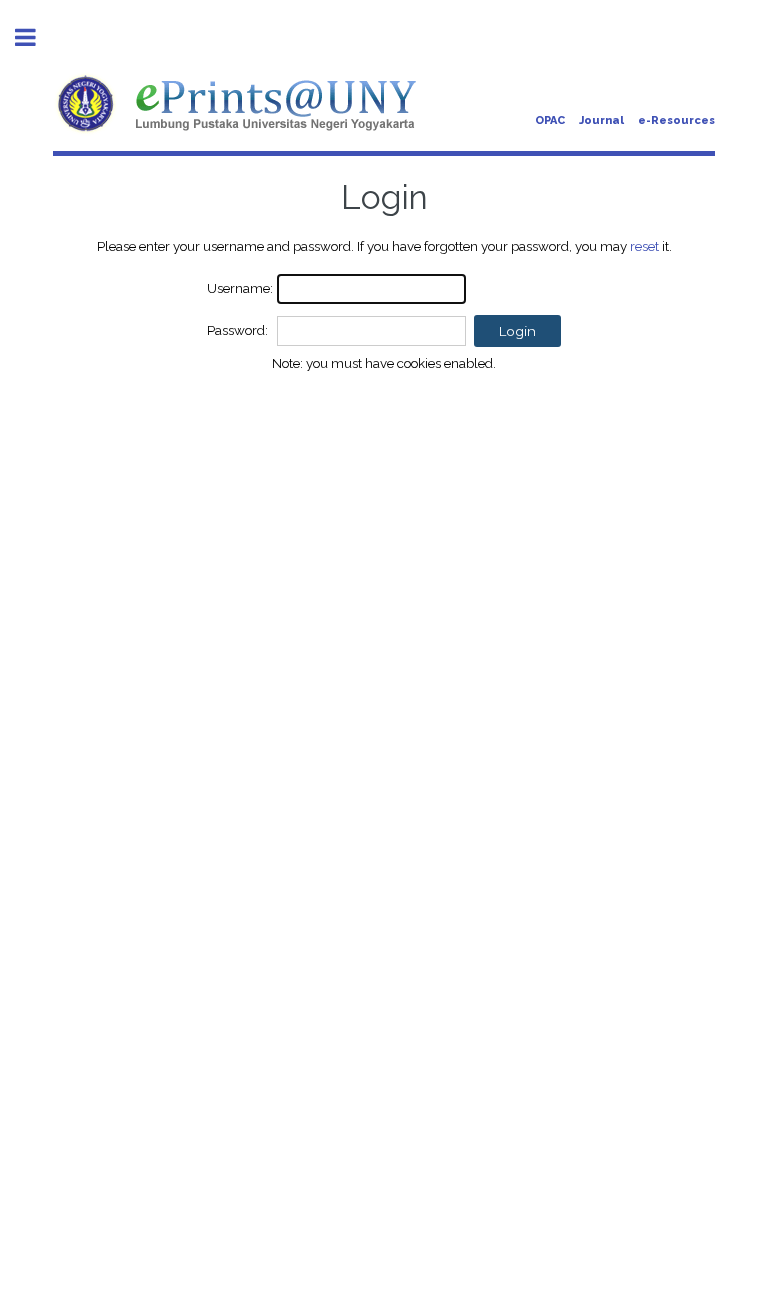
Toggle (36, 37)
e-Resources (676, 120)
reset (644, 246)
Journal (601, 120)
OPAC (550, 120)
